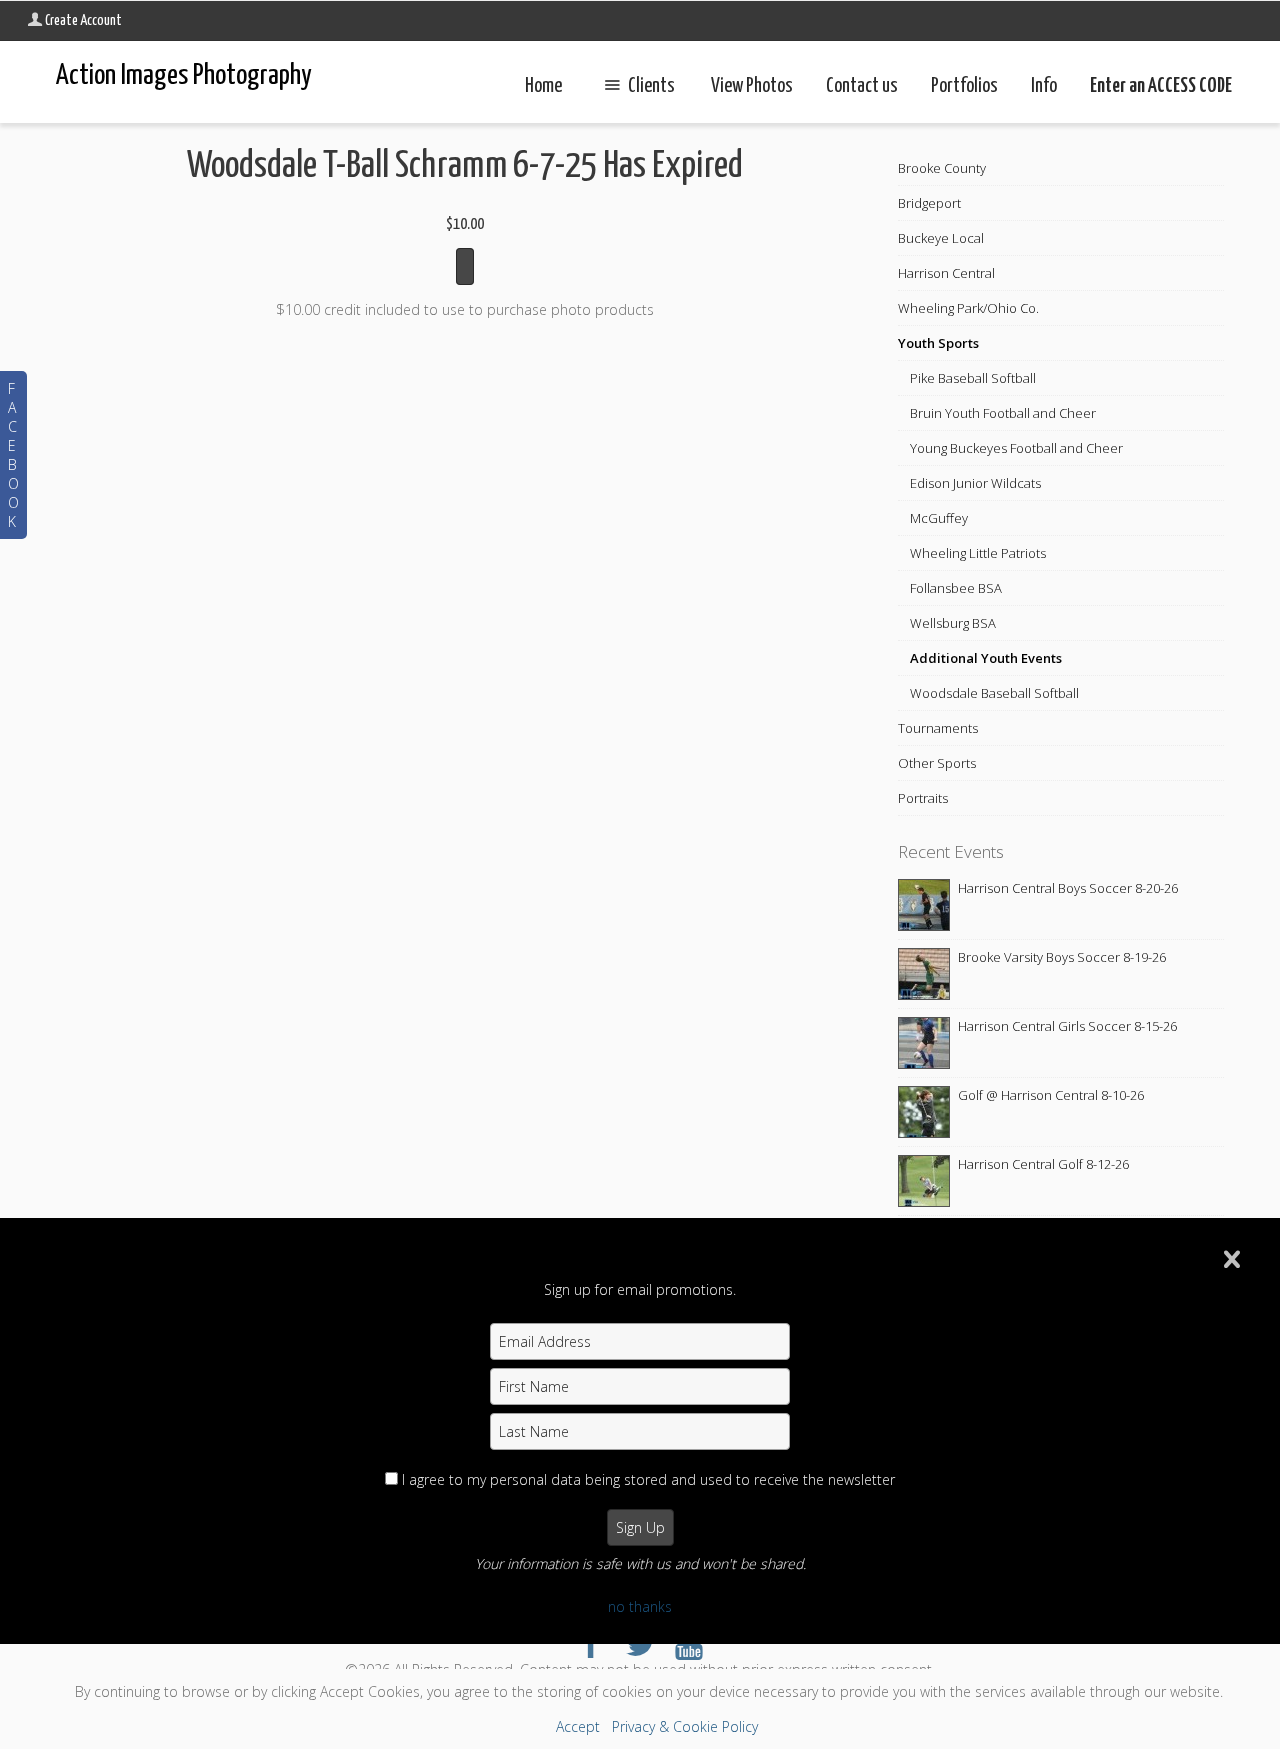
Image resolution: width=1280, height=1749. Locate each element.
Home (543, 86)
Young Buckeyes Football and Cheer (1016, 448)
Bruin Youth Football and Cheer (1003, 413)
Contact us (862, 86)
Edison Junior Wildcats (975, 483)
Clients (651, 86)
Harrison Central (946, 273)
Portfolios (964, 86)
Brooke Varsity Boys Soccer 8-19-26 (1062, 957)
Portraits (923, 798)
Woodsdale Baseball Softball (994, 693)
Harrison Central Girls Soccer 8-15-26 (1067, 1026)
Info (1044, 86)
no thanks (640, 1606)
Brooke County (942, 168)
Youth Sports (938, 343)
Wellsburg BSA (953, 623)
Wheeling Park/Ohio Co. (968, 308)
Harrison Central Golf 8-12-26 (1043, 1164)
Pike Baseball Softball (973, 378)
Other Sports (937, 763)
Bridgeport (929, 203)
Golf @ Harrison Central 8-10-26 (1051, 1095)
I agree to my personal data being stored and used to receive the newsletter (648, 1479)
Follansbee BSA (956, 588)
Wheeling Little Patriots (978, 553)
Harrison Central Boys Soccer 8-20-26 (1068, 888)
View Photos (752, 86)
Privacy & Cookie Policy (685, 1726)
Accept (578, 1726)
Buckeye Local (941, 238)
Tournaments (938, 728)
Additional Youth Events (986, 658)
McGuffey (939, 518)
